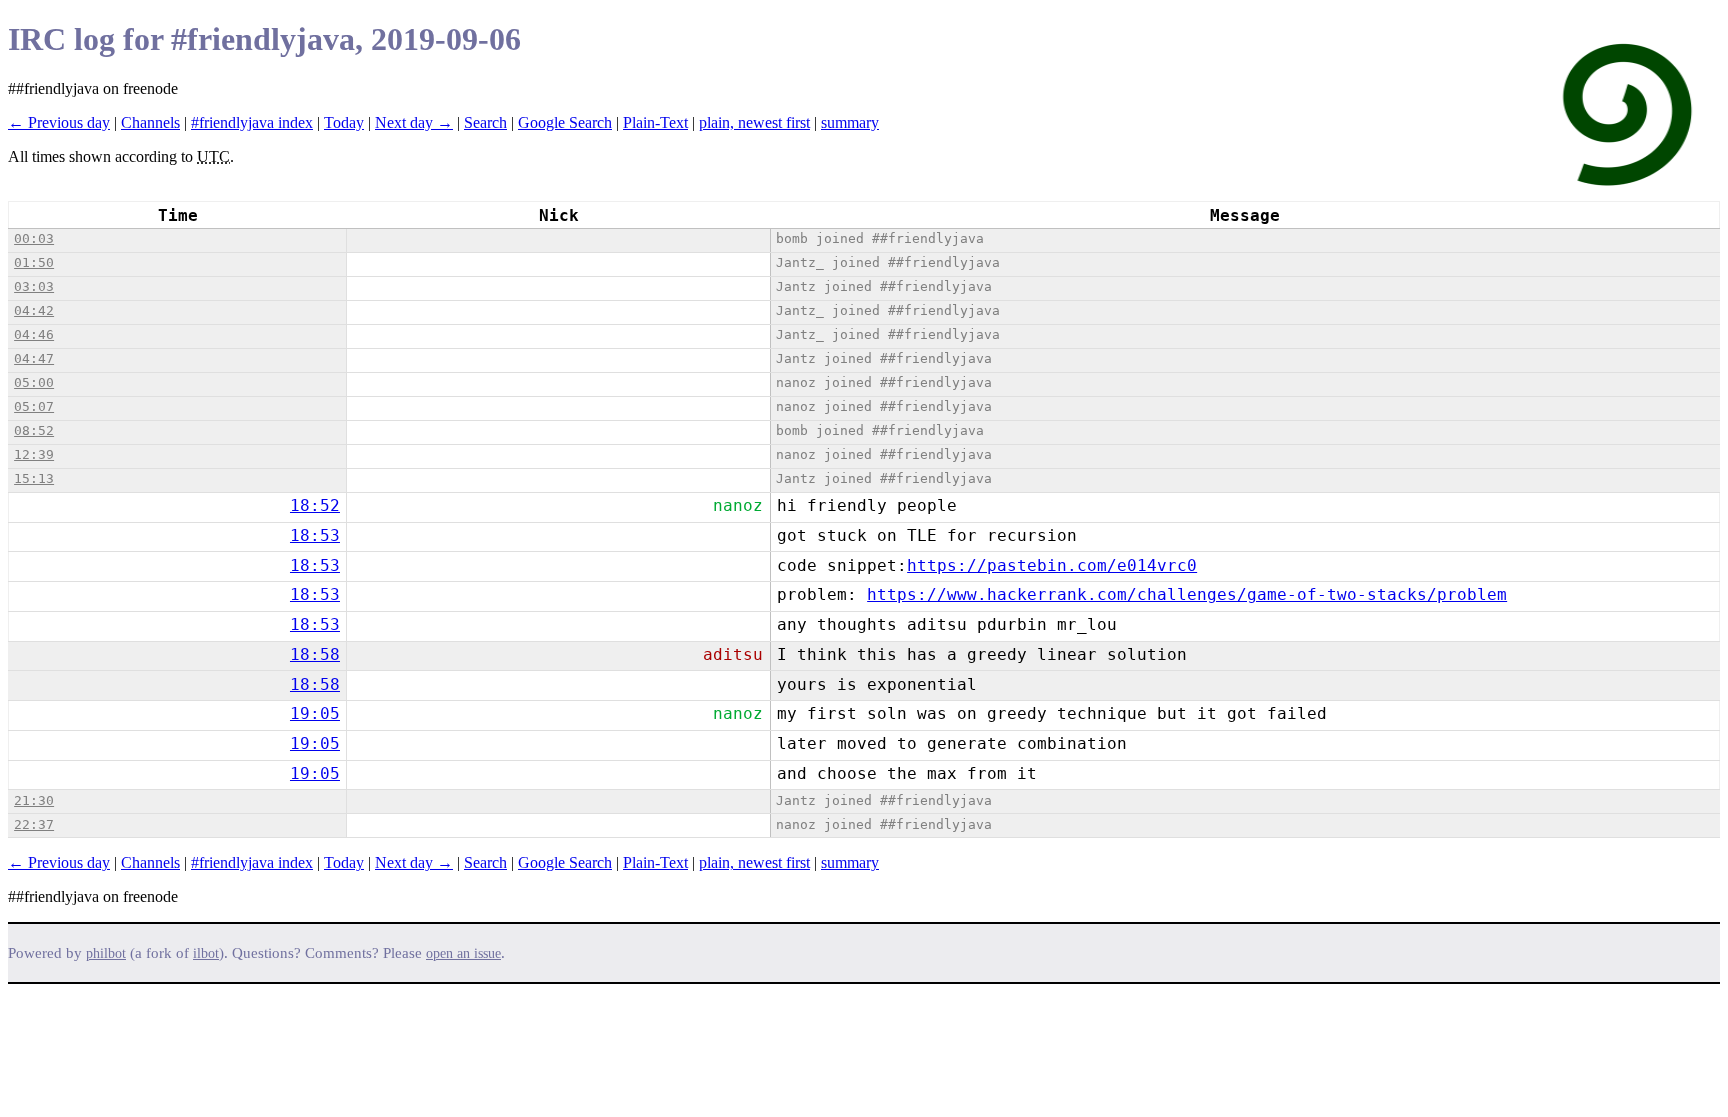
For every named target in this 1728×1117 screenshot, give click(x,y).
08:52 (34, 430)
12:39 (34, 454)
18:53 (315, 535)
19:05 (315, 713)
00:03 (34, 238)
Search (485, 122)
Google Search (565, 122)
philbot (106, 953)
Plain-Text (655, 122)
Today (344, 122)
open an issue (463, 953)
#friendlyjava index (252, 122)
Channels (150, 122)
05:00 (34, 382)
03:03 (34, 286)
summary (850, 122)
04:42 (34, 310)
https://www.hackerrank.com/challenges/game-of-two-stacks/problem (1187, 594)
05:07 (34, 406)
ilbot (206, 953)
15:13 (34, 478)
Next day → (414, 122)
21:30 (34, 800)
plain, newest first (754, 122)
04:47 (34, 358)
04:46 (34, 334)
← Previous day (59, 122)
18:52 (315, 505)
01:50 (34, 262)
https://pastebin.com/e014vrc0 (1052, 565)
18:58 (315, 654)
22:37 (34, 824)
